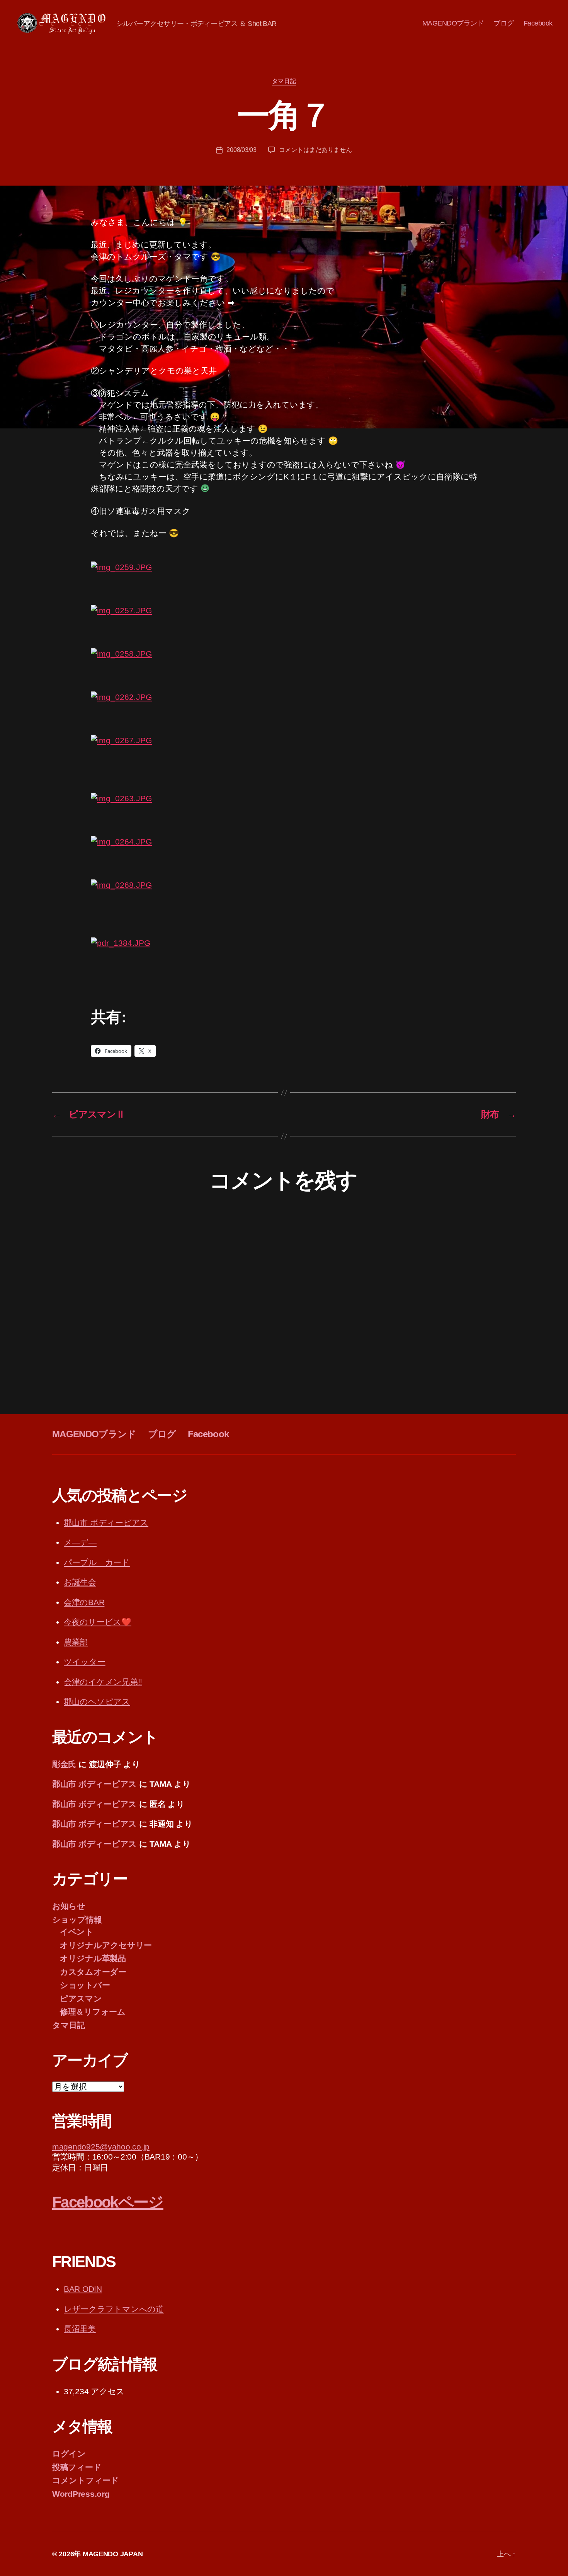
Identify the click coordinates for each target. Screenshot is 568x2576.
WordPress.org (81, 2494)
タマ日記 (284, 81)
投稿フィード (77, 2467)
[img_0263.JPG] (284, 814)
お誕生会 (80, 1582)
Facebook (538, 23)
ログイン (69, 2454)
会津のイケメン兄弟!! (103, 1682)
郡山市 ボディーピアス (106, 1523)
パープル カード (97, 1562)
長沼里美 (80, 2329)
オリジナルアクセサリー (106, 1945)
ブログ (504, 23)
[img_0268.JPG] (284, 908)
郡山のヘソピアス (97, 1702)
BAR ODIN (83, 2289)
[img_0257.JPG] (284, 626)
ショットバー (85, 1985)
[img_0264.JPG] (284, 858)
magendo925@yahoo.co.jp (101, 2147)
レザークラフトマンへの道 (114, 2309)
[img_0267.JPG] (284, 764)
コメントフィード (86, 2480)
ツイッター (85, 1662)
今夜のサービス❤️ (98, 1622)
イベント (77, 1932)
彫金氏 (64, 1764)
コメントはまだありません (315, 150)
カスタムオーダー (93, 1972)
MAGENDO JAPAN (113, 2554)
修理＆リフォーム (93, 2012)
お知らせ (69, 1906)
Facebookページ (108, 2202)
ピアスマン (81, 1999)
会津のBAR (84, 1602)
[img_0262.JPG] (284, 713)
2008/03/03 (241, 150)
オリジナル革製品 (93, 1958)
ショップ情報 (77, 1920)
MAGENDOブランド (453, 23)
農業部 (76, 1642)
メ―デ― (80, 1542)
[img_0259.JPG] (284, 583)
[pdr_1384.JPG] (284, 966)
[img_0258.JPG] (284, 670)
